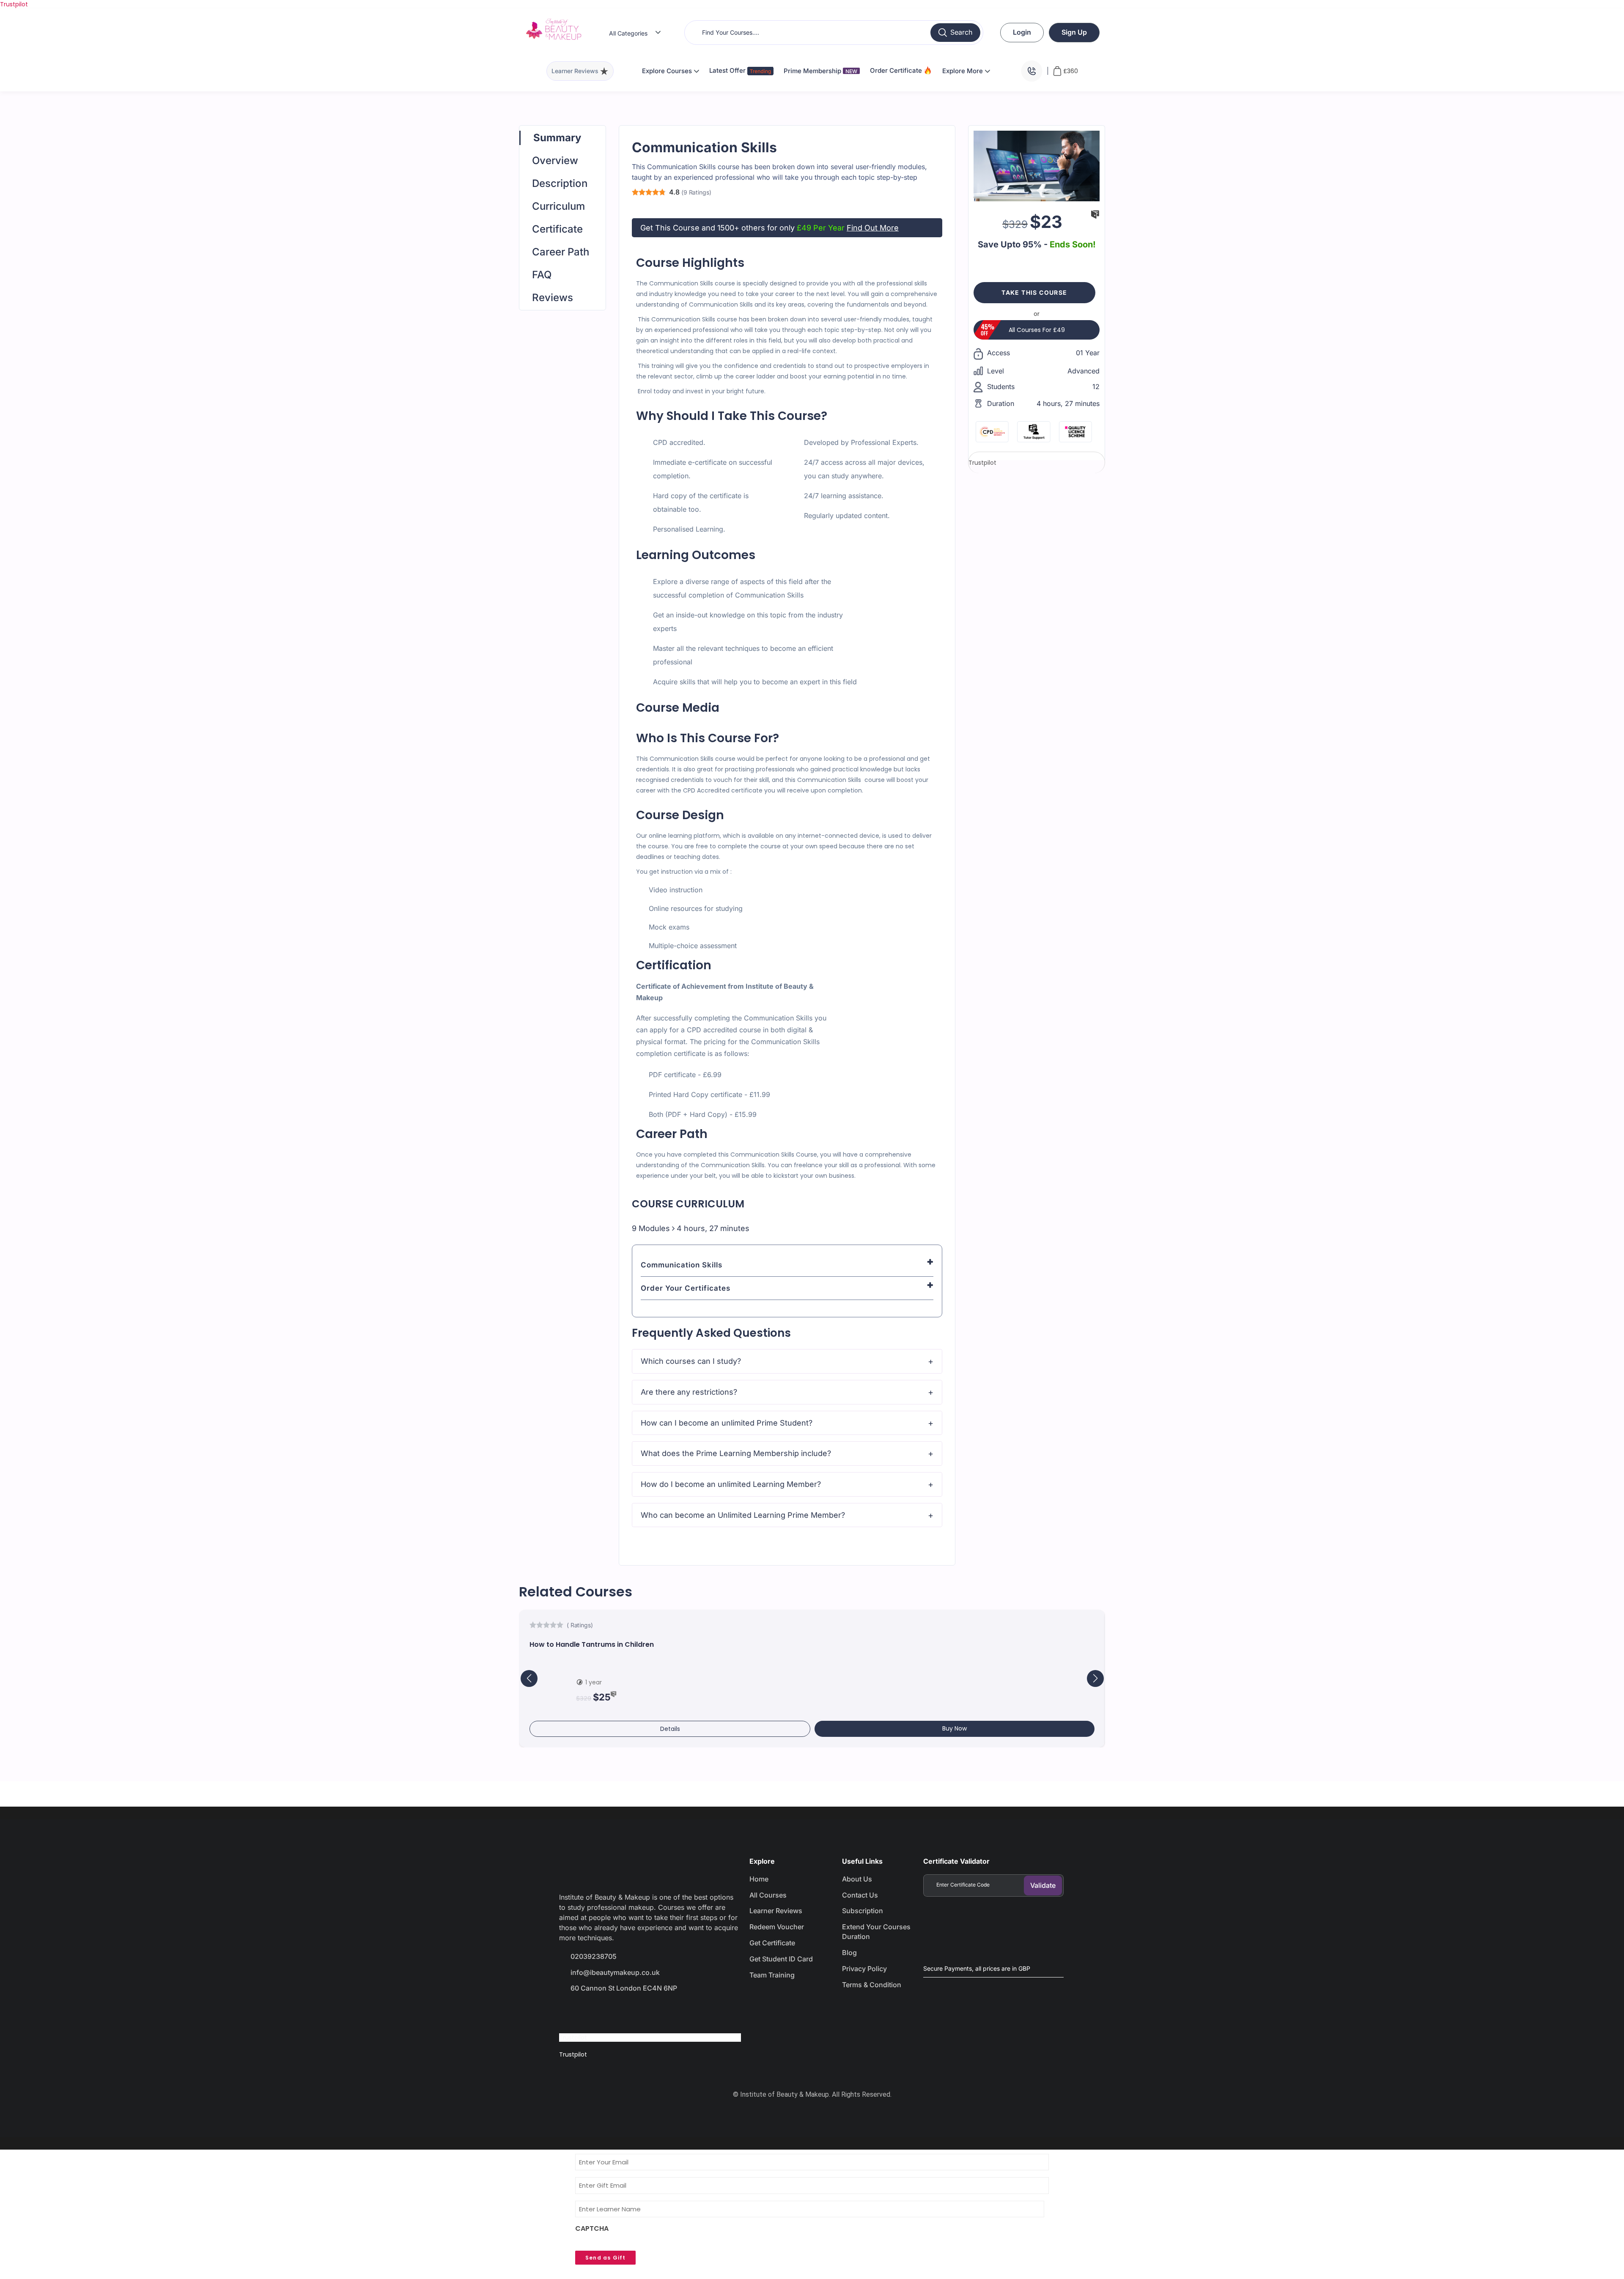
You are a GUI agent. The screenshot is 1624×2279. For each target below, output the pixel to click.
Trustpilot (14, 4)
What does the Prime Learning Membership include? (736, 1453)
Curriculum (558, 206)
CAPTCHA (592, 2229)
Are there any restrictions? (689, 1392)
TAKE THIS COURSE (1034, 292)
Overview (555, 160)
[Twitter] (600, 2012)
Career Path (561, 252)
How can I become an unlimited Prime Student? (727, 1423)
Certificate (557, 229)
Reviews (553, 298)
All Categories (628, 33)
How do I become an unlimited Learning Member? (731, 1484)
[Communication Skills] (1037, 165)
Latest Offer (728, 70)
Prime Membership (820, 71)
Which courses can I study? (691, 1361)
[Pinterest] (660, 2012)
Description (560, 183)
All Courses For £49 (1037, 330)
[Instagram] (630, 2012)
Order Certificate (897, 70)
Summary (557, 138)
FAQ (542, 275)
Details (670, 1729)
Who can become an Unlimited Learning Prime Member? (743, 1515)
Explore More (963, 71)
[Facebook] (570, 2012)
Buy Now (955, 1728)
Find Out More (873, 228)
